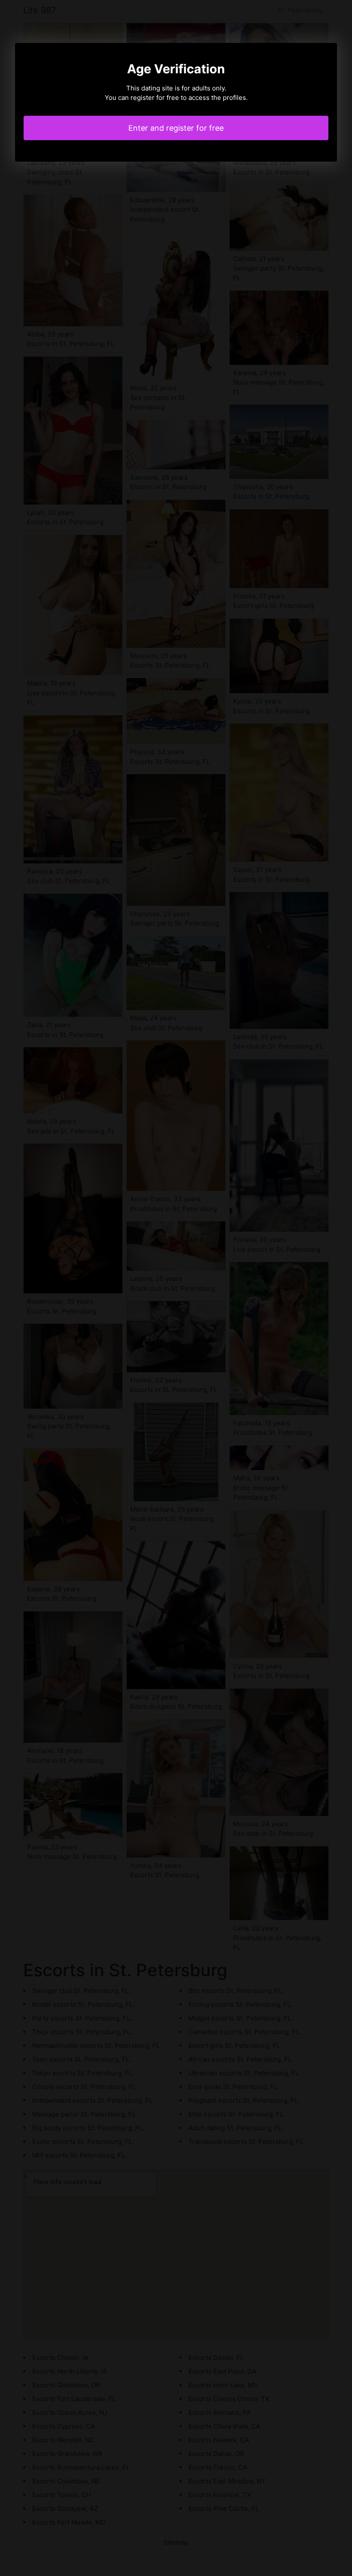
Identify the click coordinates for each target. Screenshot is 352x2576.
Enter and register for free (176, 128)
